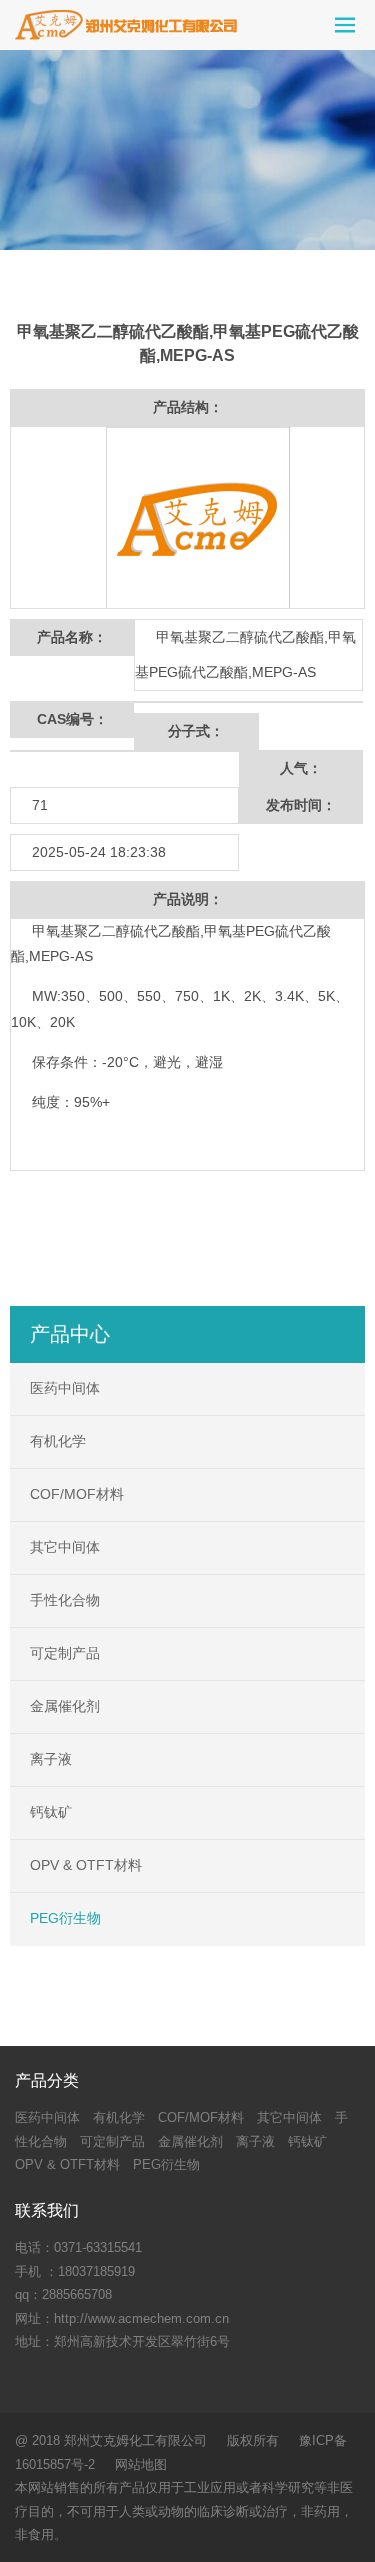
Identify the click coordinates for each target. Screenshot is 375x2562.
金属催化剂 (65, 1706)
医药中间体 (65, 1388)
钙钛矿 (51, 1812)
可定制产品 (65, 1653)
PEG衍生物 (65, 1918)
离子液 (51, 1759)
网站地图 (141, 2464)
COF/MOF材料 (77, 1494)
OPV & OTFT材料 (86, 1865)
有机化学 (58, 1441)
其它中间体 (65, 1547)
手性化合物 (65, 1600)
